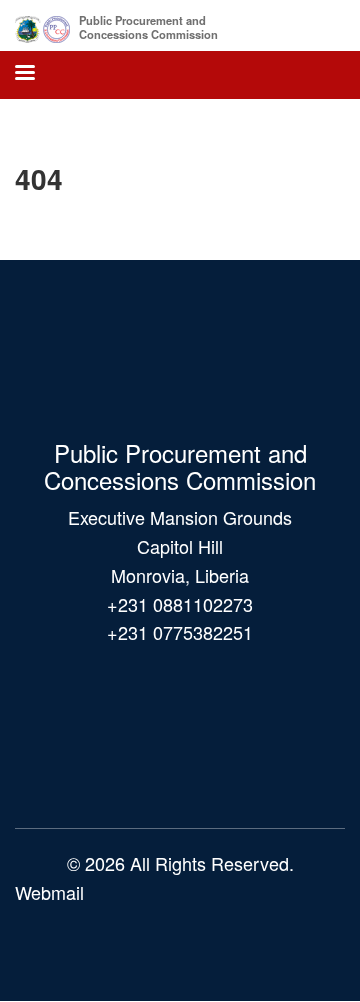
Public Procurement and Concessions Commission (148, 27)
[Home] (42, 25)
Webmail (49, 892)
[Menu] (24, 74)
